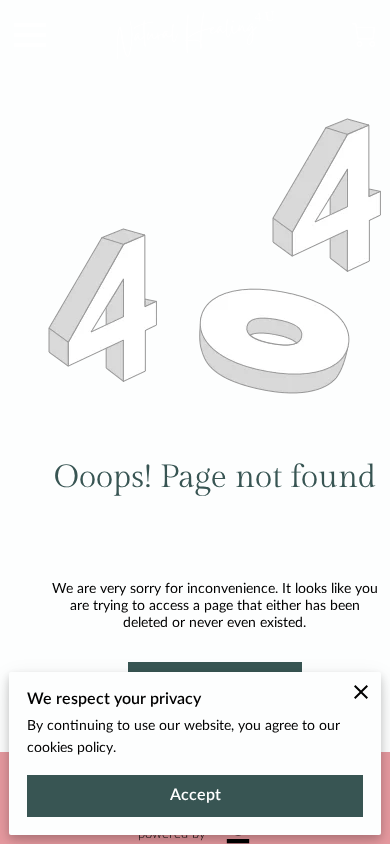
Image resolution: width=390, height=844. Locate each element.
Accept (195, 795)
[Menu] (30, 35)
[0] (364, 35)
